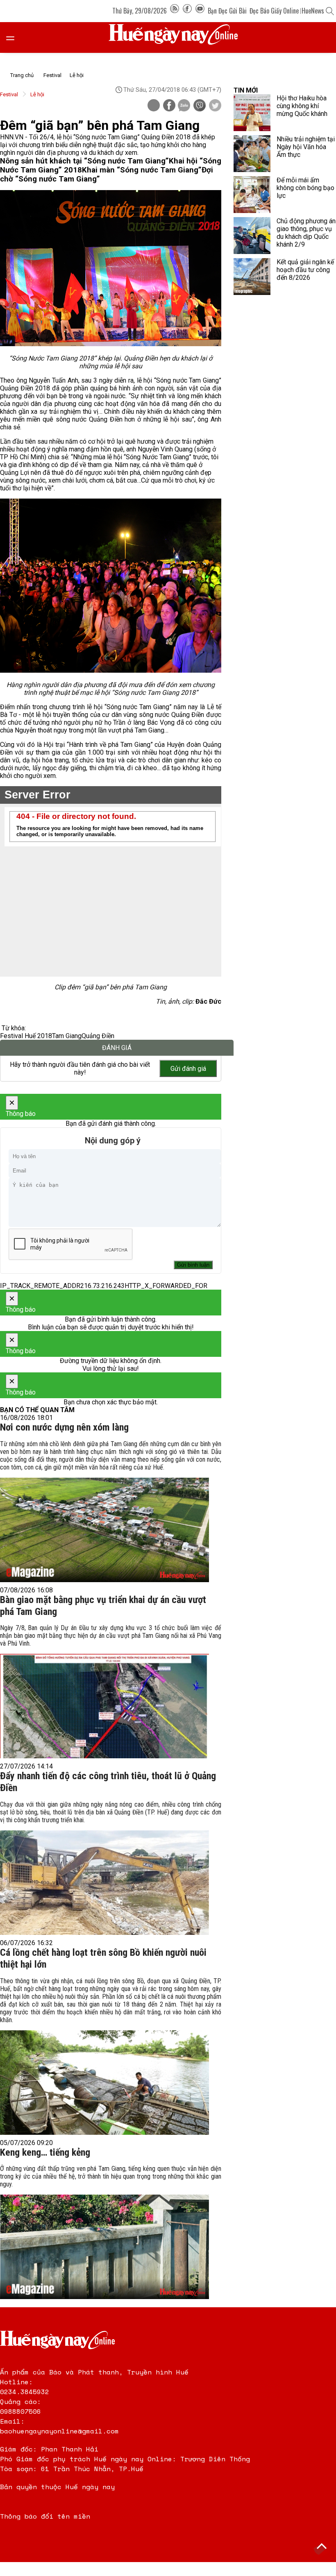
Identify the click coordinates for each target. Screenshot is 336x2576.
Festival (52, 75)
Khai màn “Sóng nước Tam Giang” (142, 170)
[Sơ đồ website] (175, 11)
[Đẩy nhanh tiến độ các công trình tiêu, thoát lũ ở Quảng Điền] (104, 1883)
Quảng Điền (98, 1036)
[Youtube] (200, 11)
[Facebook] (187, 11)
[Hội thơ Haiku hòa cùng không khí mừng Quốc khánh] (252, 113)
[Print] (154, 105)
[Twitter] (215, 106)
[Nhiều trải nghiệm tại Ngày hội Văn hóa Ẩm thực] (252, 154)
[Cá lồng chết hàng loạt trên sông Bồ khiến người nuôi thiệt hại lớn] (104, 2083)
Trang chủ (22, 75)
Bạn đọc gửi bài (227, 11)
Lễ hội (77, 75)
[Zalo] (184, 106)
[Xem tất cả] (14, 37)
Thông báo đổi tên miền (45, 2516)
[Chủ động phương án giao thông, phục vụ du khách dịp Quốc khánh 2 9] (252, 236)
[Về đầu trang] (322, 2547)
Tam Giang (67, 1036)
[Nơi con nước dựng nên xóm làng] (104, 1530)
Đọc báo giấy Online (274, 11)
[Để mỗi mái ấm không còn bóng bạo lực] (252, 195)
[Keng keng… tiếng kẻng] (104, 2247)
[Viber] (200, 106)
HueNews (313, 11)
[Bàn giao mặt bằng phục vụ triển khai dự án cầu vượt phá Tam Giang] (104, 1706)
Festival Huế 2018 (26, 1036)
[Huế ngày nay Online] (178, 37)
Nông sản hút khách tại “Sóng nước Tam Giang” (84, 161)
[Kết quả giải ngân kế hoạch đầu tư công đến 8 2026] (252, 277)
